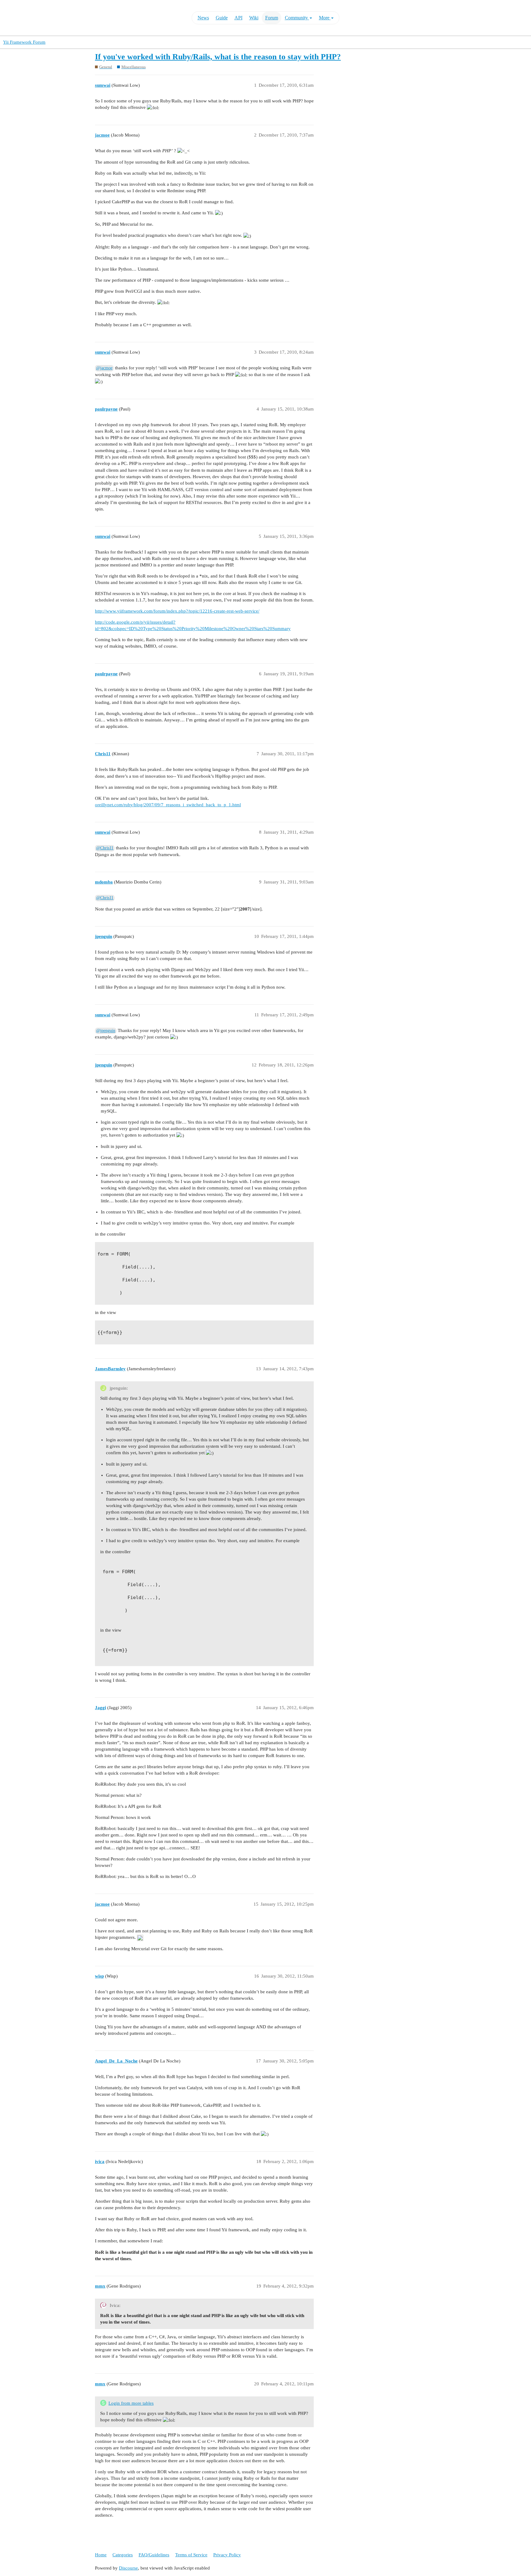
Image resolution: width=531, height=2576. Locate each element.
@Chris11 (105, 848)
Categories (123, 2555)
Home (101, 2555)
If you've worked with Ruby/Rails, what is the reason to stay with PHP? (218, 57)
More (325, 18)
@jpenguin (106, 1031)
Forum (272, 18)
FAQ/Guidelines (154, 2555)
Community (297, 18)
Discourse (128, 2568)
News (203, 18)
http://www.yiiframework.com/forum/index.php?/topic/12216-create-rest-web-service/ (177, 611)
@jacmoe (104, 368)
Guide (222, 18)
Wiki (254, 18)
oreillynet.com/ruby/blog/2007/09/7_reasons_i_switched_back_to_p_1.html (168, 805)
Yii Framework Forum (24, 42)
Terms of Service (191, 2555)
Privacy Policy (227, 2555)
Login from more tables (131, 2403)
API (238, 18)
